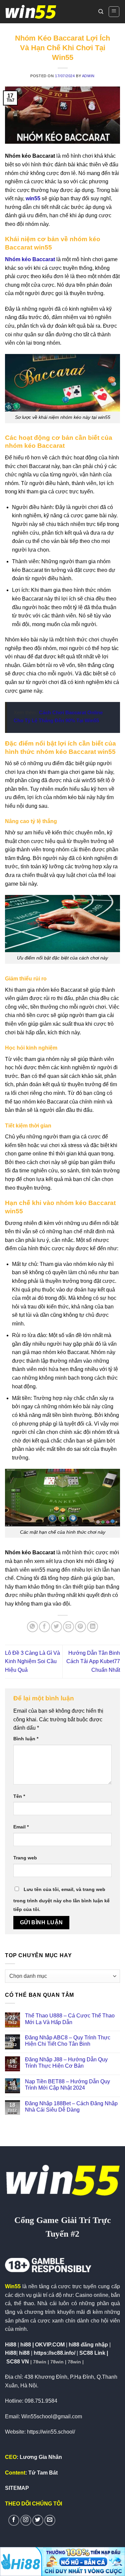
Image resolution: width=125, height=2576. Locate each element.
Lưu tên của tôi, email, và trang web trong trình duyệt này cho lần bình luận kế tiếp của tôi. (61, 1899)
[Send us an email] (50, 2520)
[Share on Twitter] (56, 1627)
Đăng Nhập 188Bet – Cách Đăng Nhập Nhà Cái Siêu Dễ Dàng (71, 2107)
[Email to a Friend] (68, 1627)
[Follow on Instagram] (26, 2520)
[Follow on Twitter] (38, 2520)
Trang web (25, 1858)
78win (40, 2362)
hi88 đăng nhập (88, 2345)
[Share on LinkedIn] (92, 1627)
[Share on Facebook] (44, 1627)
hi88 (24, 2353)
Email (21, 1827)
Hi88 (11, 2353)
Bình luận (26, 1739)
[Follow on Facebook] (14, 2520)
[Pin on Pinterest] (80, 1627)
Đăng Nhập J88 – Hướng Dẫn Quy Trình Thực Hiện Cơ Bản (66, 2063)
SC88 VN (18, 2362)
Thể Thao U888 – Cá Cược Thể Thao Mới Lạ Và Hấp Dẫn (70, 2019)
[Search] (101, 12)
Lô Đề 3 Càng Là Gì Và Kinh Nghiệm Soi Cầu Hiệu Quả (32, 1661)
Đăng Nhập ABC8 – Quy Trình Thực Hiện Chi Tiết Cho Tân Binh (68, 2041)
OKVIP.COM (50, 2345)
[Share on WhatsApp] (32, 1627)
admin (88, 76)
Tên (19, 1796)
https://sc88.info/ (54, 2353)
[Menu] (114, 12)
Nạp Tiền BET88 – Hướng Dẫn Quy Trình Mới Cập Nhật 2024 (67, 2085)
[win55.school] (31, 12)
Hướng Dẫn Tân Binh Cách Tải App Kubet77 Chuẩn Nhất (93, 1661)
